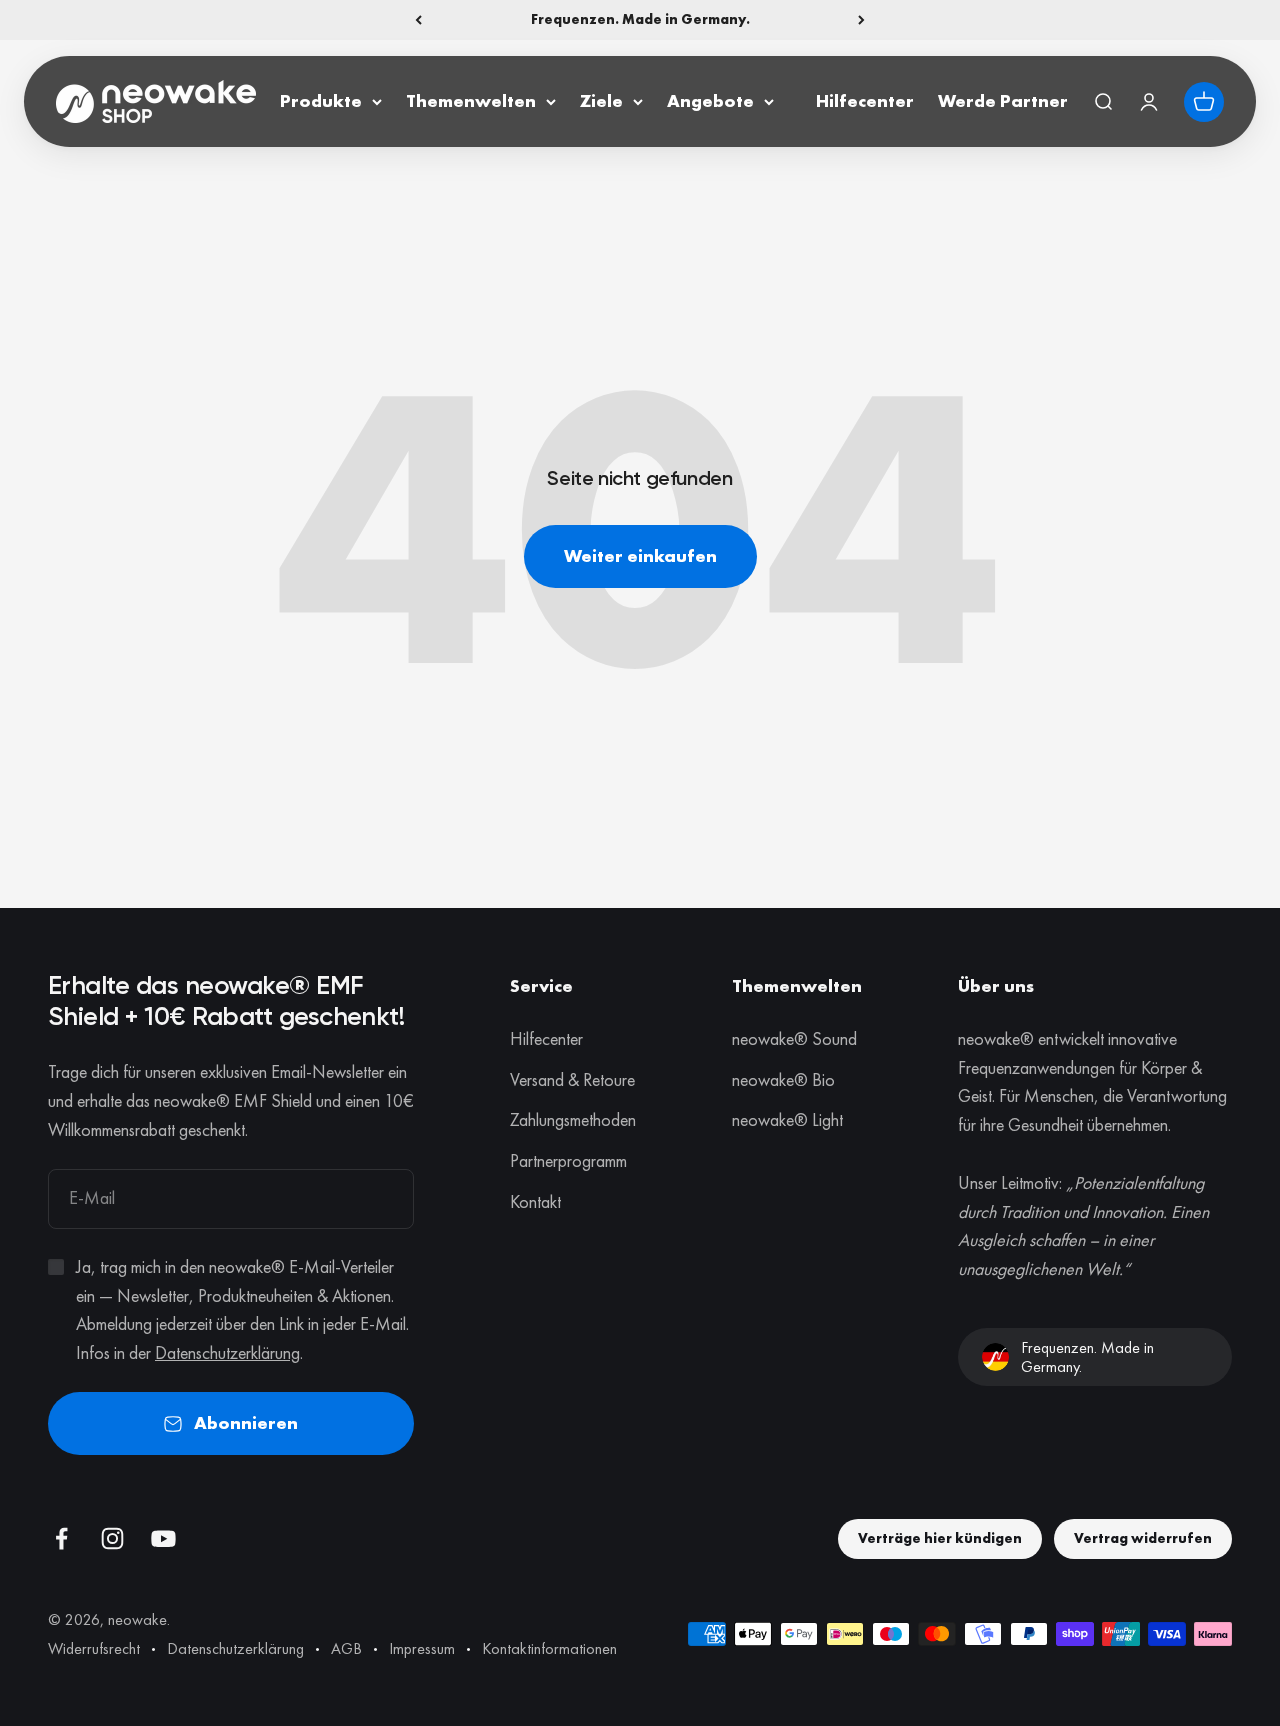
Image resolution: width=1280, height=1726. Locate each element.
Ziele (601, 100)
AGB (346, 1648)
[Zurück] (418, 20)
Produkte (321, 100)
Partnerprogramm (568, 1160)
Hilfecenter (865, 100)
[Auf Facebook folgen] (61, 1538)
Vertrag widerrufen (1143, 1538)
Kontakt (535, 1201)
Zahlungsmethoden (573, 1119)
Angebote (710, 100)
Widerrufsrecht (94, 1648)
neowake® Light (787, 1119)
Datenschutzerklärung (227, 1352)
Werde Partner (1003, 100)
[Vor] (861, 20)
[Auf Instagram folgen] (112, 1538)
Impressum (422, 1648)
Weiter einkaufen (640, 555)
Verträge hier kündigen (940, 1538)
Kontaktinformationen (549, 1648)
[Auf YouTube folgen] (163, 1538)
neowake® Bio (783, 1079)
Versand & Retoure (572, 1079)
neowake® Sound (794, 1038)
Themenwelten (471, 100)
